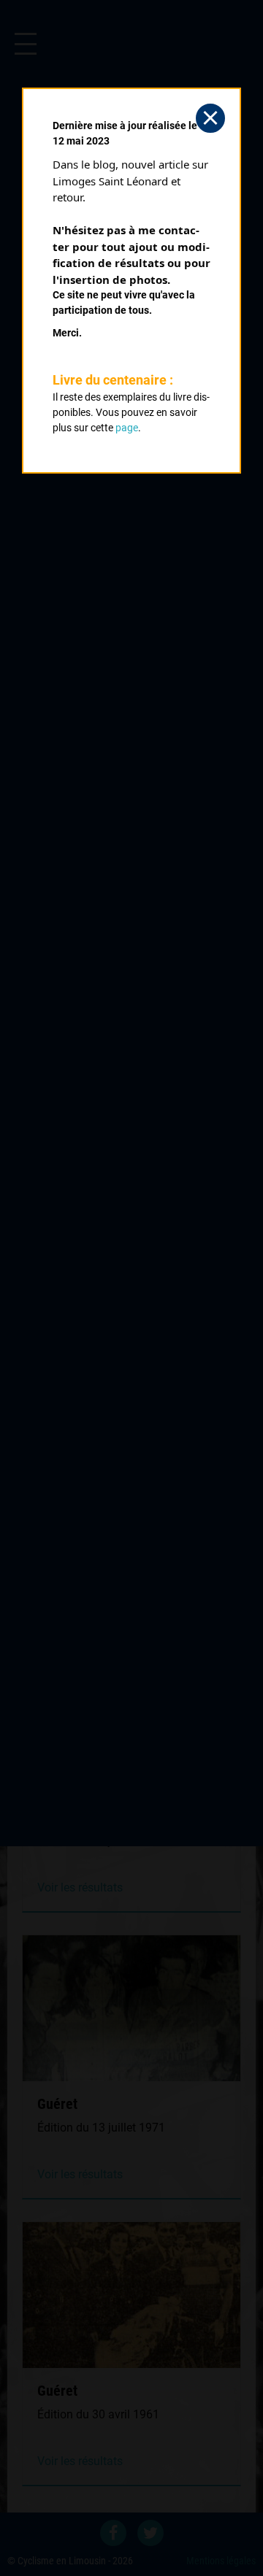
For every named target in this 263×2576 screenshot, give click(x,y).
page (127, 428)
